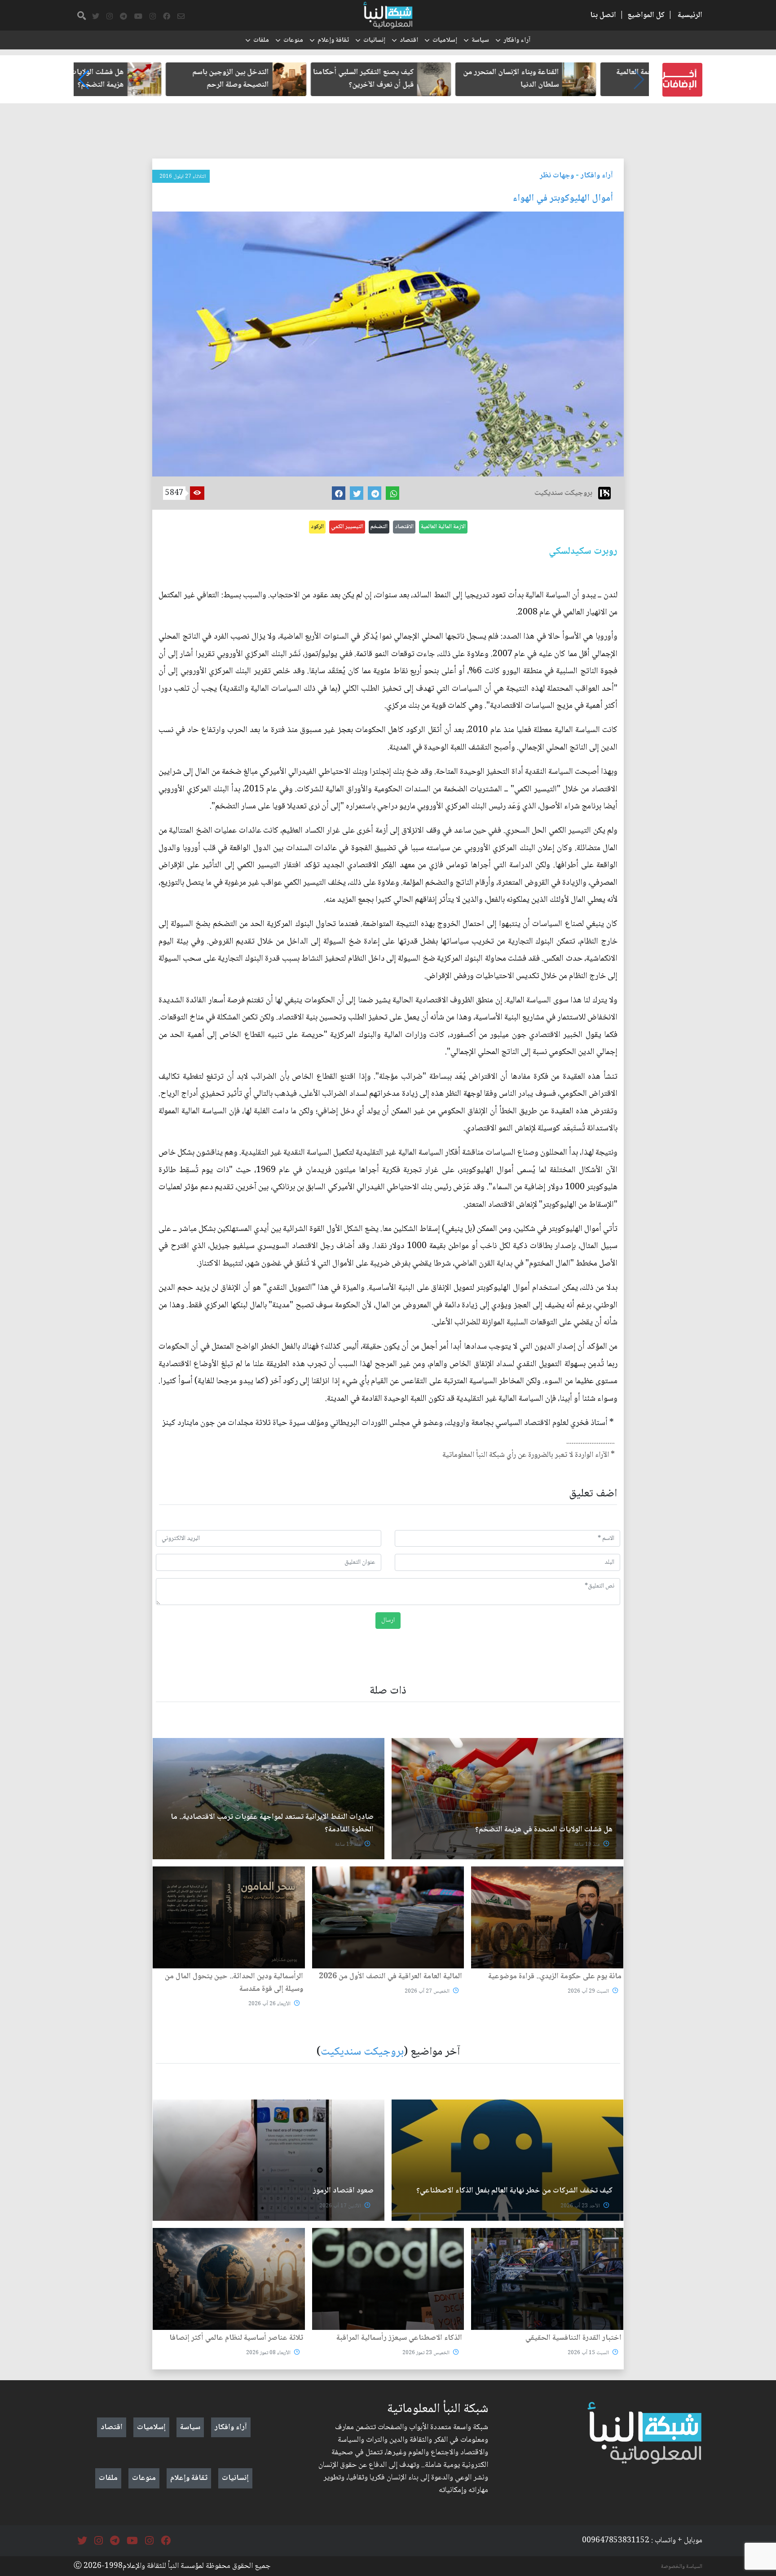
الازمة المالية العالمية (443, 527)
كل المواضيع (646, 15)
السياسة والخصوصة (682, 2567)
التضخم (379, 527)
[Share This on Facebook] (339, 493)
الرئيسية (690, 15)
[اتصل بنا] (181, 17)
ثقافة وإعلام (333, 40)
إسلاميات (445, 40)
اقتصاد (409, 40)
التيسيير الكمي (347, 527)
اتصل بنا (603, 15)
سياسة (480, 40)
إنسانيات (374, 40)
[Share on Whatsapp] (392, 493)
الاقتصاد (404, 527)
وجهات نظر (557, 176)
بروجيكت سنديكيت (362, 2052)
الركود (317, 527)
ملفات (261, 40)
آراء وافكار (517, 40)
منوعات (293, 40)
